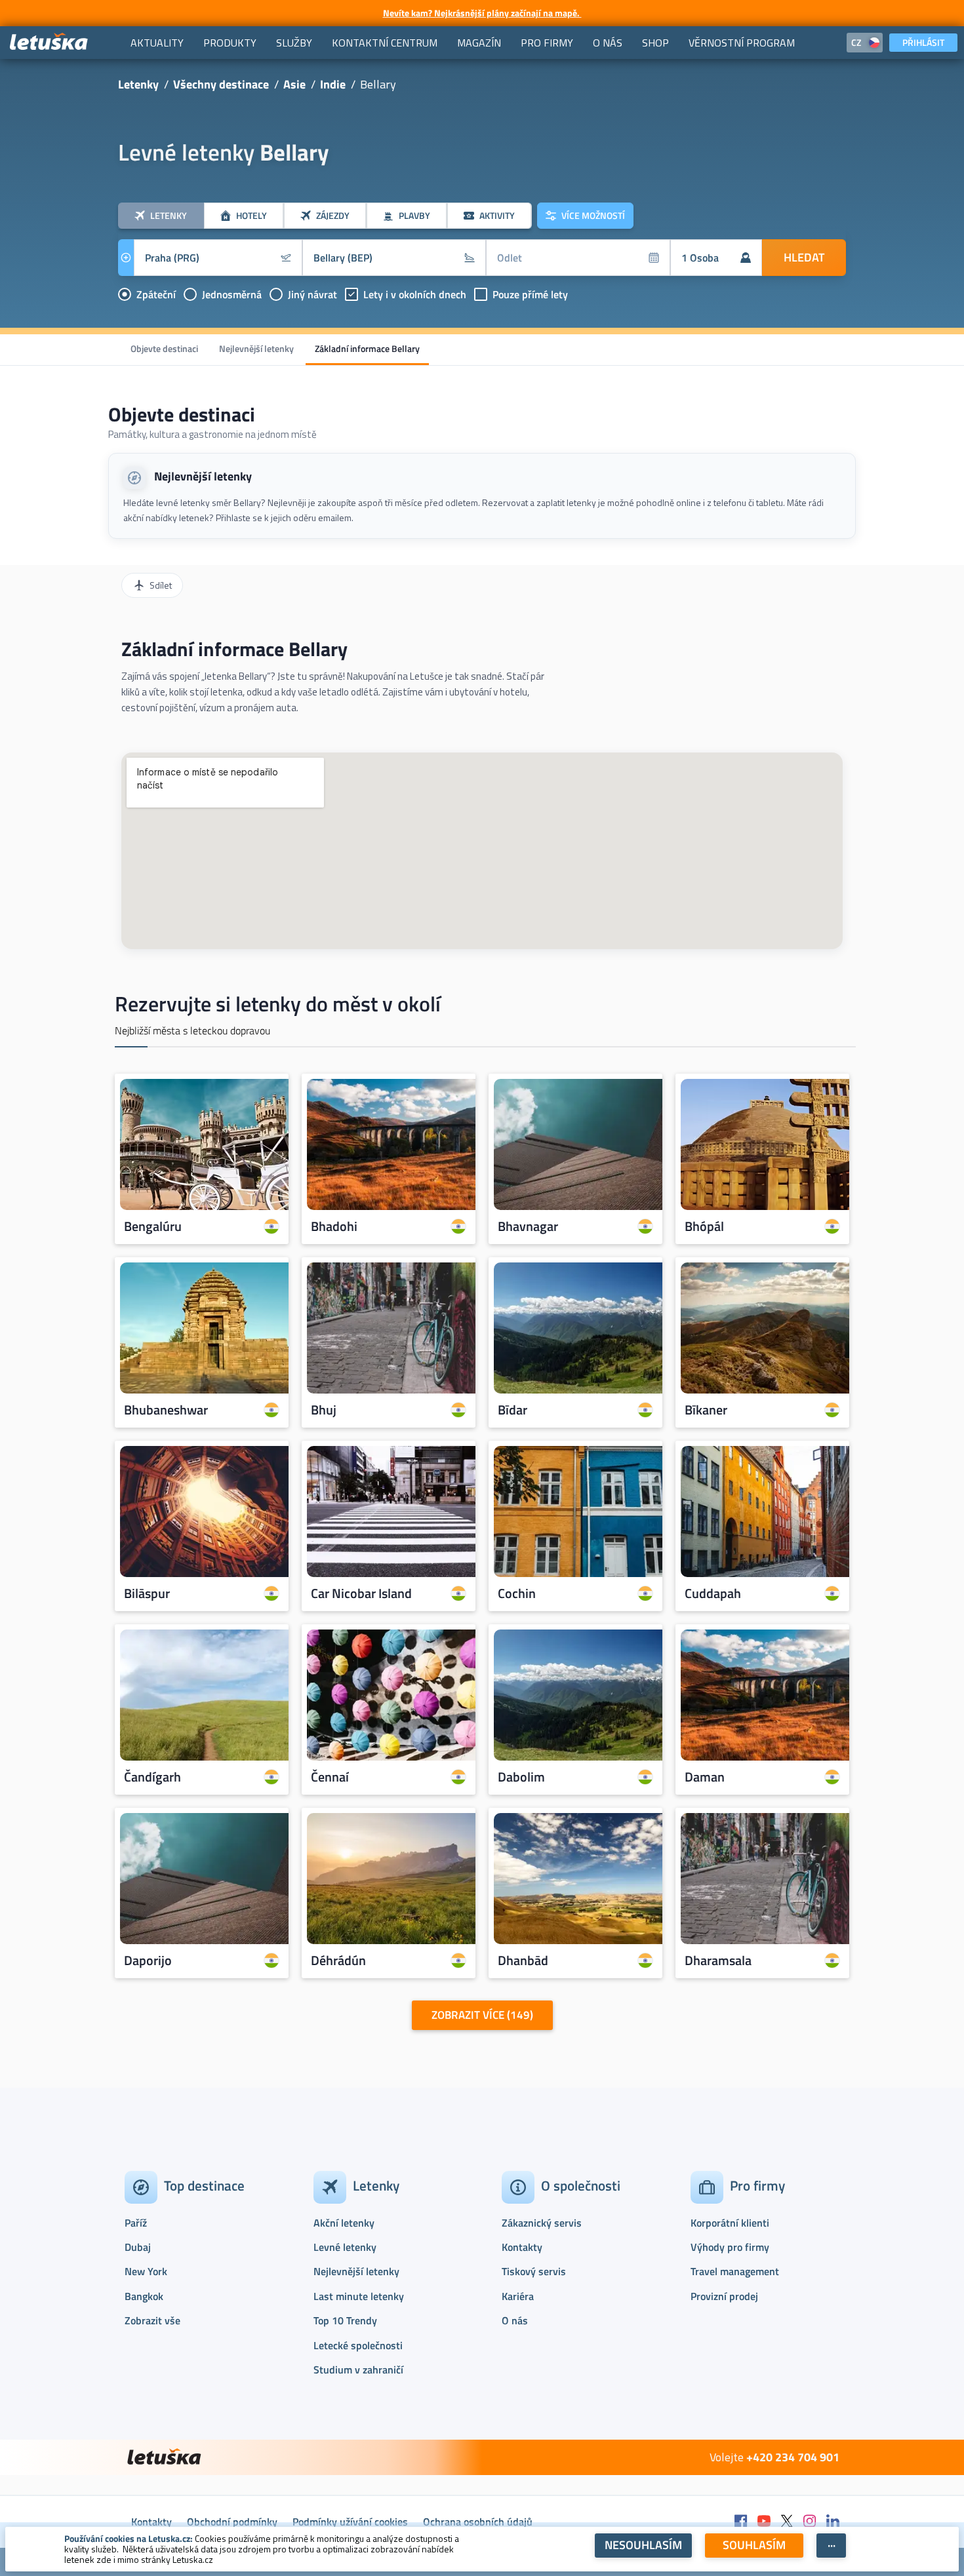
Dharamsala (718, 1961)
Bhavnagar (528, 1226)
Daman (705, 1777)
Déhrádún (338, 1961)
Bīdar (512, 1410)
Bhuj (324, 1410)
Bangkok (144, 2296)
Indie (333, 84)
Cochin (517, 1593)
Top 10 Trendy (345, 2320)
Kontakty (522, 2247)
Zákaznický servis (542, 2223)
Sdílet (161, 585)
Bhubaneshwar (166, 1410)
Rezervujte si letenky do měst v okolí (278, 1004)
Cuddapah (713, 1593)
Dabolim (521, 1777)
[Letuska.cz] (49, 42)
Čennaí (330, 1777)
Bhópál (704, 1226)
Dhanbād (523, 1961)
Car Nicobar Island (361, 1593)
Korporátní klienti (730, 2223)
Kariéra (518, 2296)
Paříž (136, 2223)
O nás (515, 2320)
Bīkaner (706, 1410)
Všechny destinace (221, 84)
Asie (294, 84)
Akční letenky (344, 2223)
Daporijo (148, 1961)
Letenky (138, 84)
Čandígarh (152, 1777)
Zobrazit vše (152, 2320)
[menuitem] (157, 43)
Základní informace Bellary (367, 348)
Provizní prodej (724, 2296)
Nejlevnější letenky (256, 348)
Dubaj (138, 2247)
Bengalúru (153, 1226)
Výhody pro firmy (730, 2247)
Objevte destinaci (164, 348)
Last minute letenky (359, 2296)
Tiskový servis (534, 2271)
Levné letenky (345, 2247)
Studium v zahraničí (358, 2370)
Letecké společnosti (358, 2345)
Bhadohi (334, 1226)
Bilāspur (147, 1593)
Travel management (735, 2271)
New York (146, 2271)
